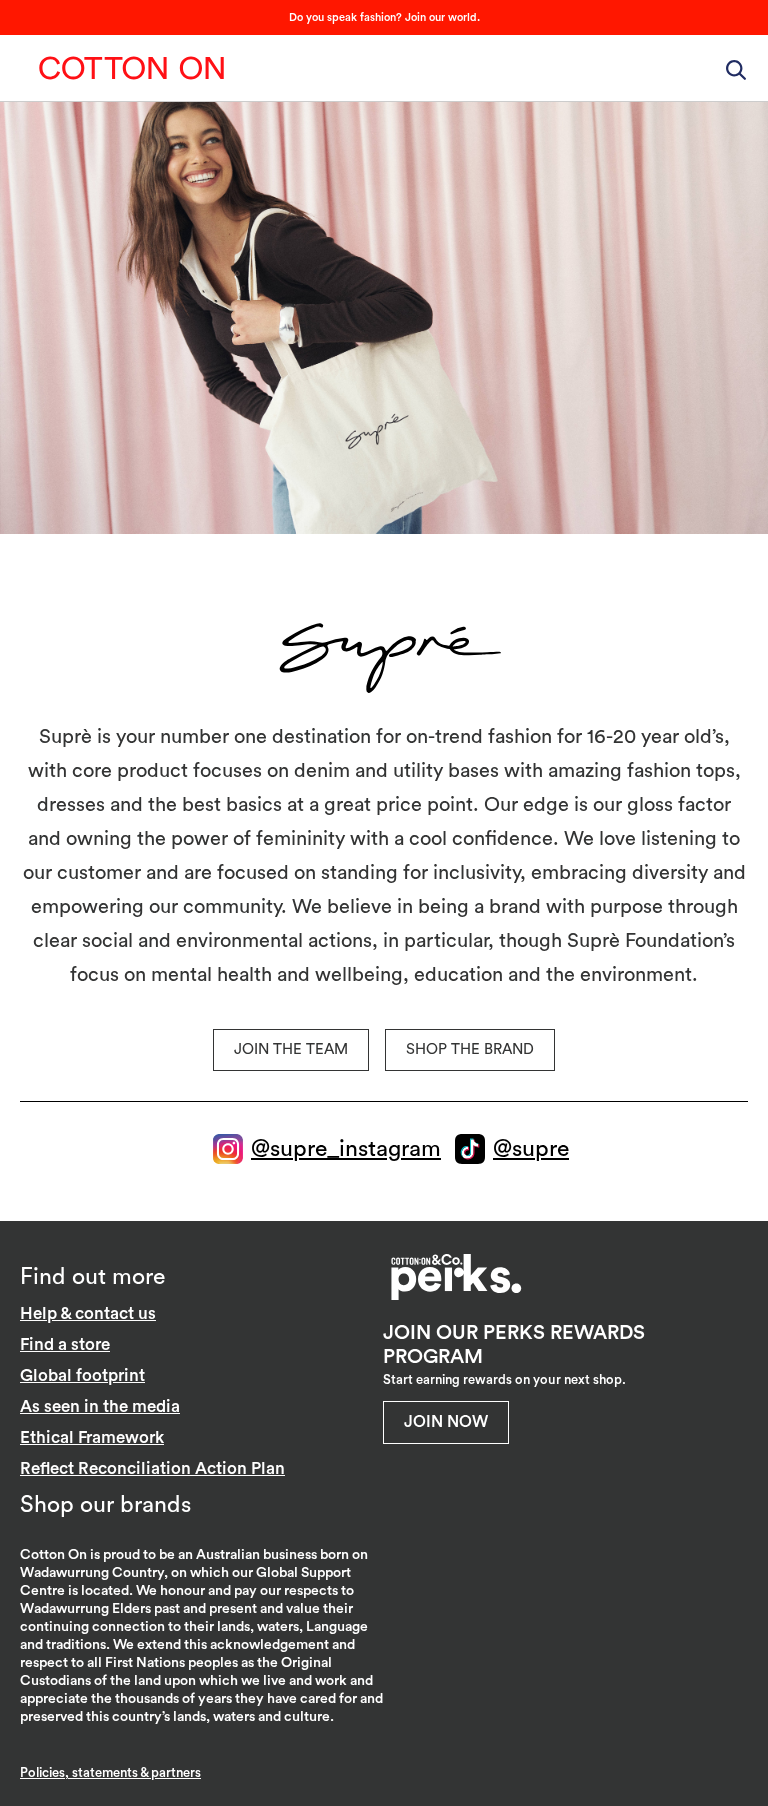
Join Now (446, 1422)
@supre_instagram (346, 1148)
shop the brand (470, 1049)
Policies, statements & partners (110, 1772)
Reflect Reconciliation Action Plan (152, 1468)
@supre (531, 1148)
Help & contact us (88, 1313)
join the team (291, 1049)
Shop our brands (105, 1504)
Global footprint (82, 1375)
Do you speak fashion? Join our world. (384, 17)
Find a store (65, 1344)
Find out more (92, 1276)
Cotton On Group (132, 68)
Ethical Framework (92, 1437)
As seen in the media (100, 1406)
